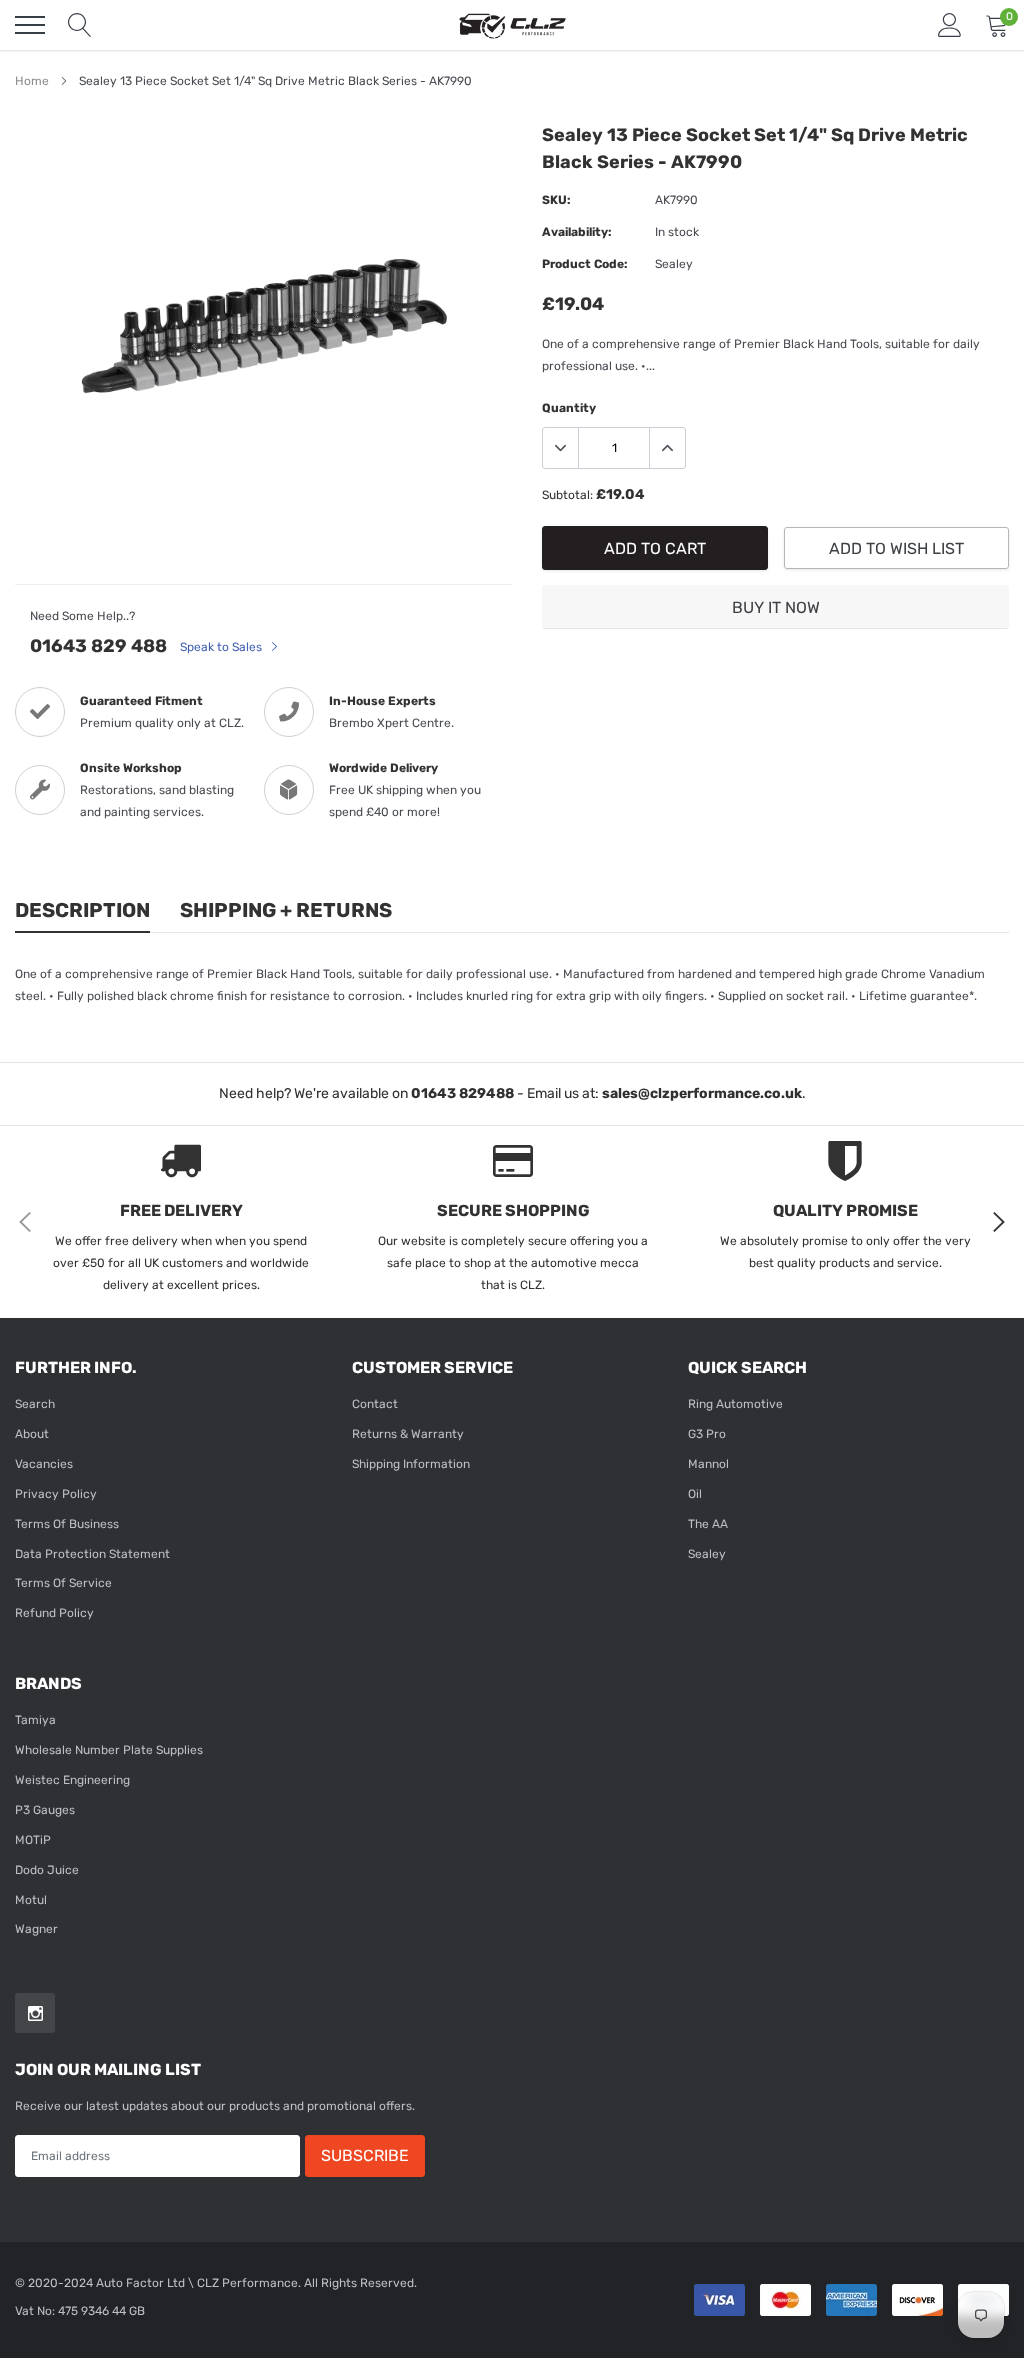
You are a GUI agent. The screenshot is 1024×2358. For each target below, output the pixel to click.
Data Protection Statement (92, 1554)
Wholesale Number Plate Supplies (109, 1750)
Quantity (569, 408)
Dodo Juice (47, 1870)
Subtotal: (567, 495)
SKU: (556, 200)
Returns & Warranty (408, 1434)
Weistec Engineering (72, 1780)
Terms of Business (67, 1524)
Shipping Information (411, 1464)
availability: (577, 232)
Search (35, 1404)
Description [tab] (82, 910)
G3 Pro (707, 1434)
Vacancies (44, 1464)
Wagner (36, 1929)
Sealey (707, 1554)
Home (32, 81)
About (32, 1434)
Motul (31, 1900)
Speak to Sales (222, 647)
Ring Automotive (735, 1404)
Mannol (708, 1464)
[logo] (512, 25)
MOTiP (33, 1840)
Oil (695, 1494)
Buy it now (776, 607)
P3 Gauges (45, 1810)
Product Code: (585, 264)
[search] (80, 25)
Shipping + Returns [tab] (286, 910)
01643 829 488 (98, 646)
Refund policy (54, 1613)
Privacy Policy (56, 1494)
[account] (950, 25)
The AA (708, 1524)
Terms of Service (63, 1583)
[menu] (30, 25)
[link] (35, 2013)
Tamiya (35, 1720)
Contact (375, 1404)
